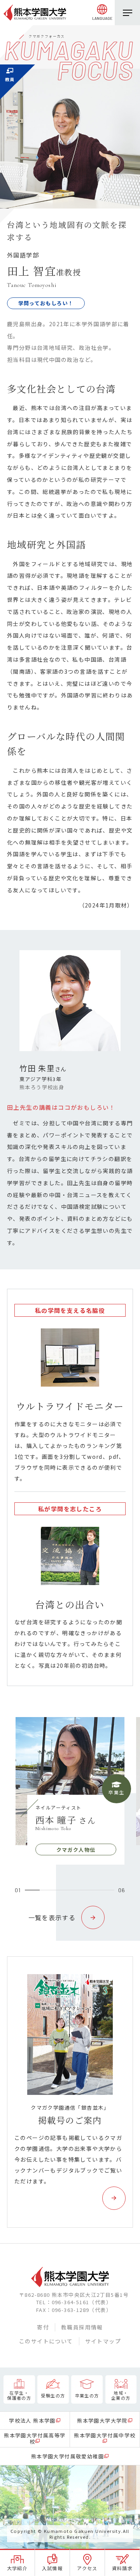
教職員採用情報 (82, 2327)
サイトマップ (103, 2341)
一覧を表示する (52, 1917)
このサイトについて (46, 2341)
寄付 (43, 2327)
